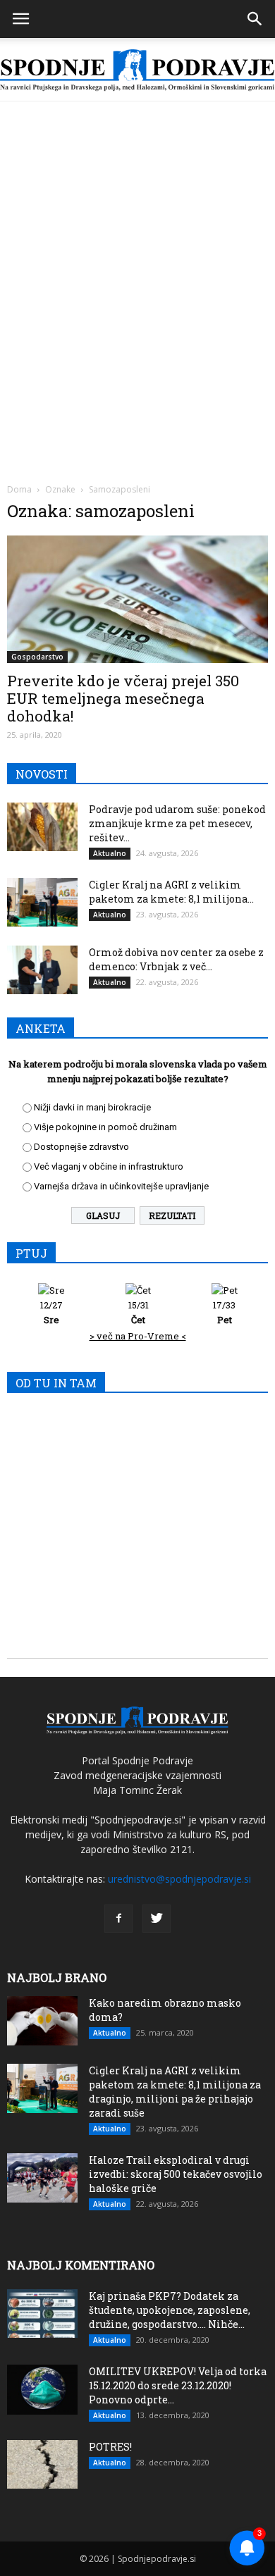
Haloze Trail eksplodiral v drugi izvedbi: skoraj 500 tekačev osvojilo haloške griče (176, 2174)
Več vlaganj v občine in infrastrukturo (109, 1166)
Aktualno (110, 853)
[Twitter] (157, 1919)
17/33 (224, 1312)
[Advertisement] (137, 246)
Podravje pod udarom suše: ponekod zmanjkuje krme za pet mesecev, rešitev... (177, 823)
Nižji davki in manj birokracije (92, 1107)
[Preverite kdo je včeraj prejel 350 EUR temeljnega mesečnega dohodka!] (137, 599)
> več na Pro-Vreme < (138, 1336)
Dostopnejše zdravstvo (81, 1147)
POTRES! (110, 2447)
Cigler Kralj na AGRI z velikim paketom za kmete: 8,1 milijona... (171, 892)
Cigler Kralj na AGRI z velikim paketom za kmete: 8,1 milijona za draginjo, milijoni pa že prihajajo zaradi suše (175, 2092)
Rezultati (172, 1215)
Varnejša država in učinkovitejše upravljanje (121, 1186)
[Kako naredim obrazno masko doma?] (42, 2021)
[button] (255, 19)
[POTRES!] (42, 2464)
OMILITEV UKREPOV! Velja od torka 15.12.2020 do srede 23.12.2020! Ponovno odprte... (178, 2385)
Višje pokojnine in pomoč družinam (105, 1127)
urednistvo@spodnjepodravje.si (179, 1879)
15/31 (139, 1312)
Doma (19, 489)
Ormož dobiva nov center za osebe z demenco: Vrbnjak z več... (176, 959)
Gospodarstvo (37, 657)
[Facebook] (118, 1919)
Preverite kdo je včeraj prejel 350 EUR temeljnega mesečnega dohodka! (123, 698)
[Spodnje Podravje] (137, 70)
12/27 (51, 1312)
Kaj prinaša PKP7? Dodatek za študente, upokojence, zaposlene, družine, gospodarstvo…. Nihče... (170, 2310)
